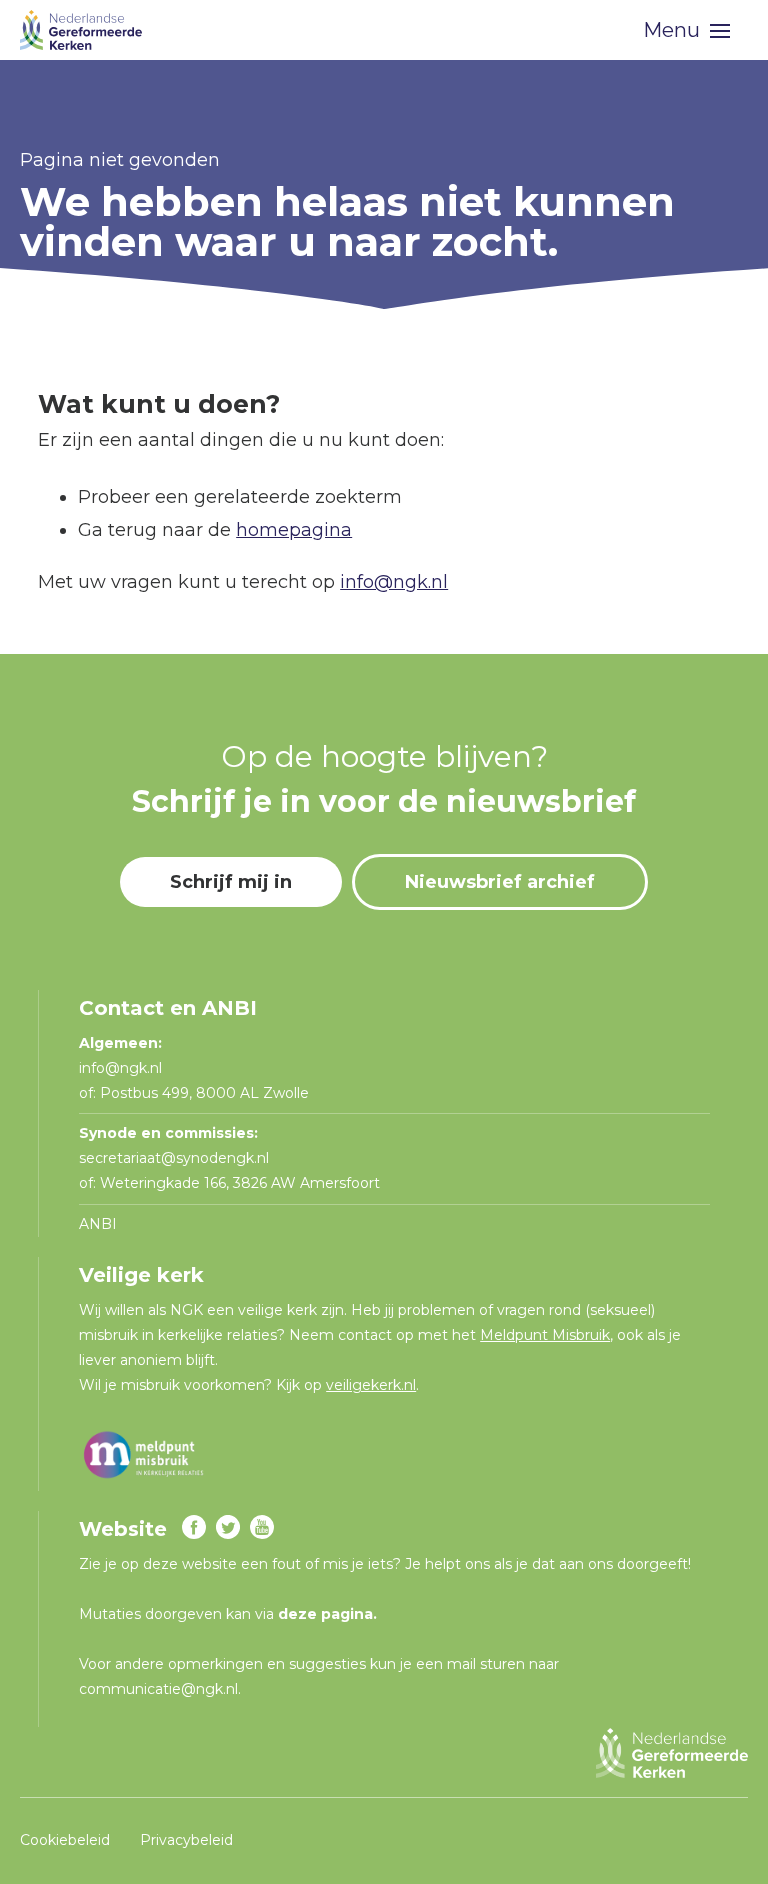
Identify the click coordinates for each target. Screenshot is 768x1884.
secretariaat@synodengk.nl (174, 1158)
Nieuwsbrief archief (500, 882)
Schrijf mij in (231, 882)
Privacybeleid (186, 1840)
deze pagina (325, 1614)
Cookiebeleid (65, 1840)
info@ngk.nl (394, 582)
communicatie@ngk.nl (158, 1689)
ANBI (98, 1224)
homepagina (294, 530)
